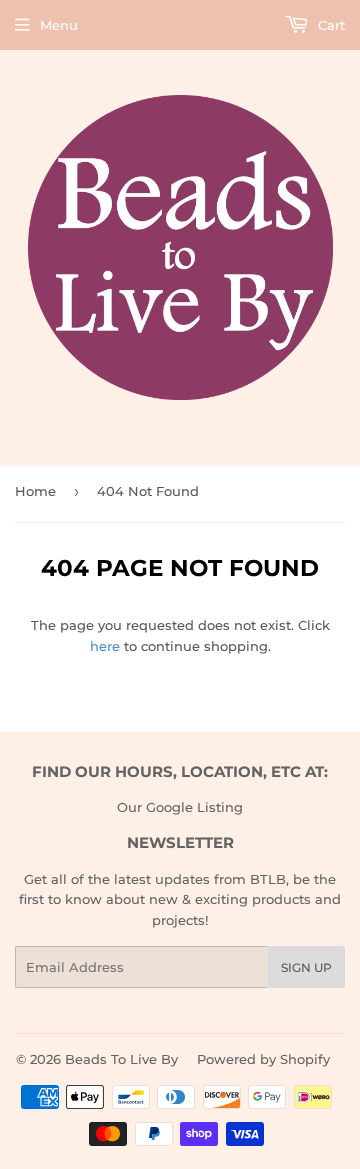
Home (35, 491)
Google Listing (194, 807)
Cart (329, 25)
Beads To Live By (121, 1059)
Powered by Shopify (263, 1059)
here (105, 646)
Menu (59, 25)
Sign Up (306, 967)
